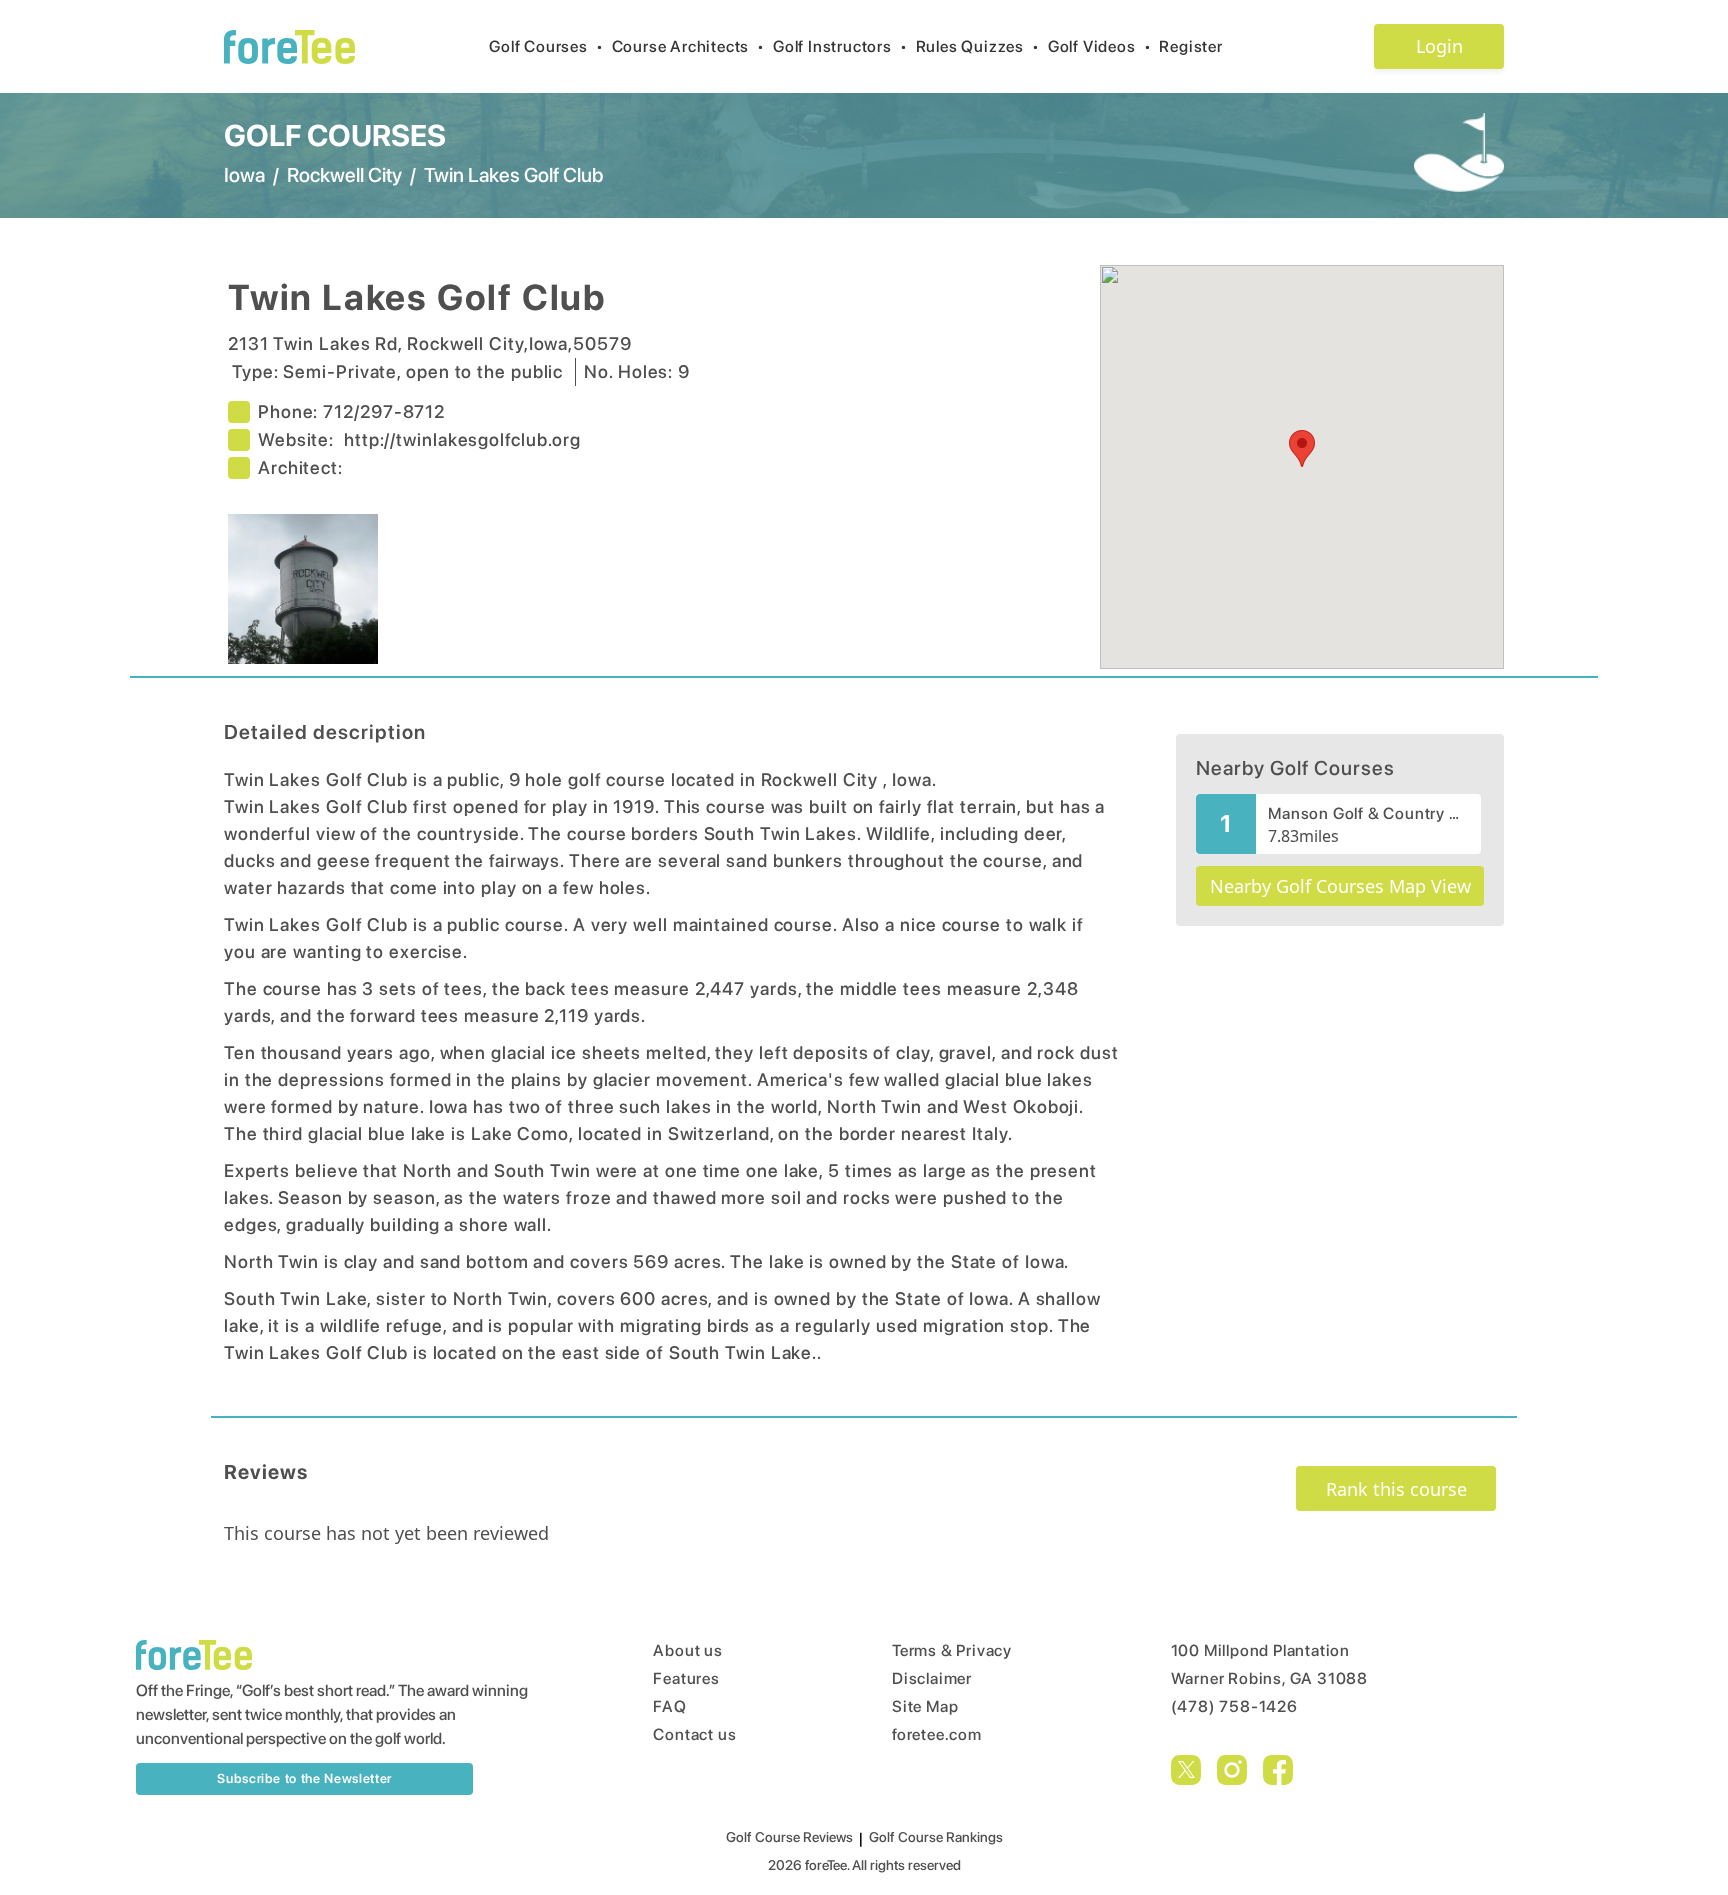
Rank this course (1396, 1489)
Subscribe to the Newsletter (304, 1778)
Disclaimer (932, 1678)
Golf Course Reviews (789, 1837)
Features (686, 1678)
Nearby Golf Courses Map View (1340, 886)
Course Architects (688, 46)
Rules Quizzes (978, 46)
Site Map (925, 1706)
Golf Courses (546, 46)
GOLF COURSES (335, 135)
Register (1190, 46)
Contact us (694, 1734)
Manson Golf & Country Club (1368, 813)
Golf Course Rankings (936, 1837)
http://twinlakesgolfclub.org (462, 439)
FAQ (669, 1706)
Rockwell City (344, 175)
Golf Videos (1100, 46)
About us (687, 1650)
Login (1439, 46)
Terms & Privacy (952, 1650)
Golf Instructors (840, 46)
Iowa (244, 175)
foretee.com (937, 1734)
